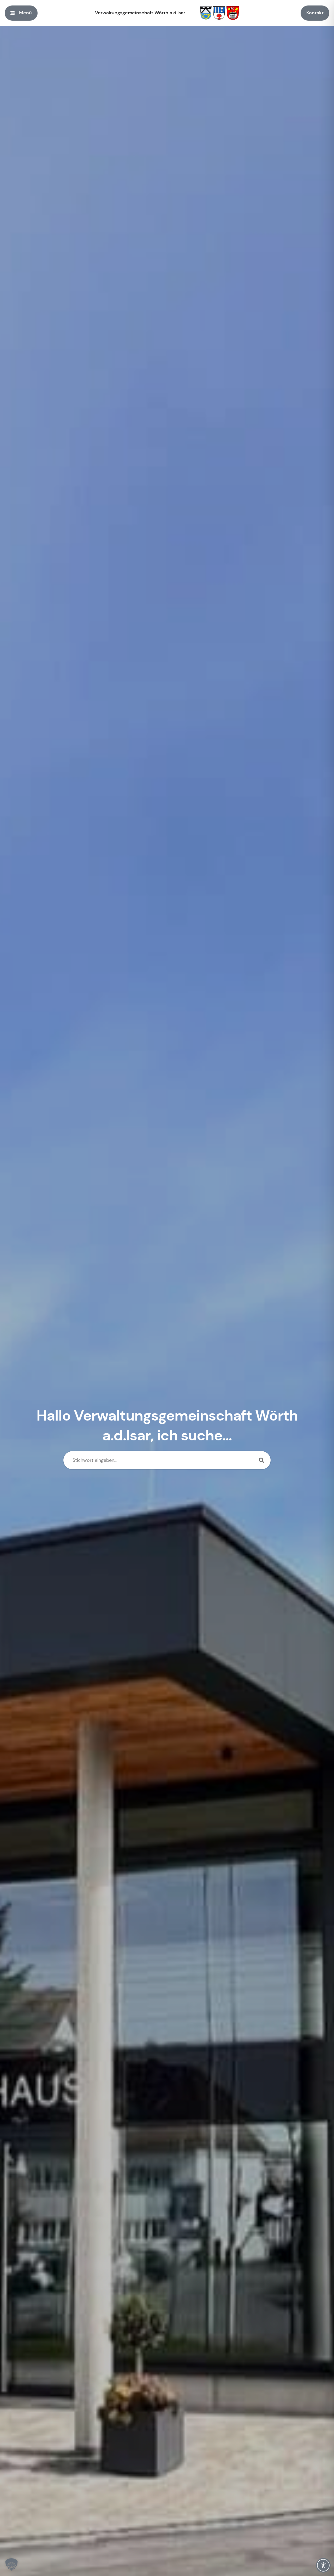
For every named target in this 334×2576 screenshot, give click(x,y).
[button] (11, 2565)
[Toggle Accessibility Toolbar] (323, 2565)
